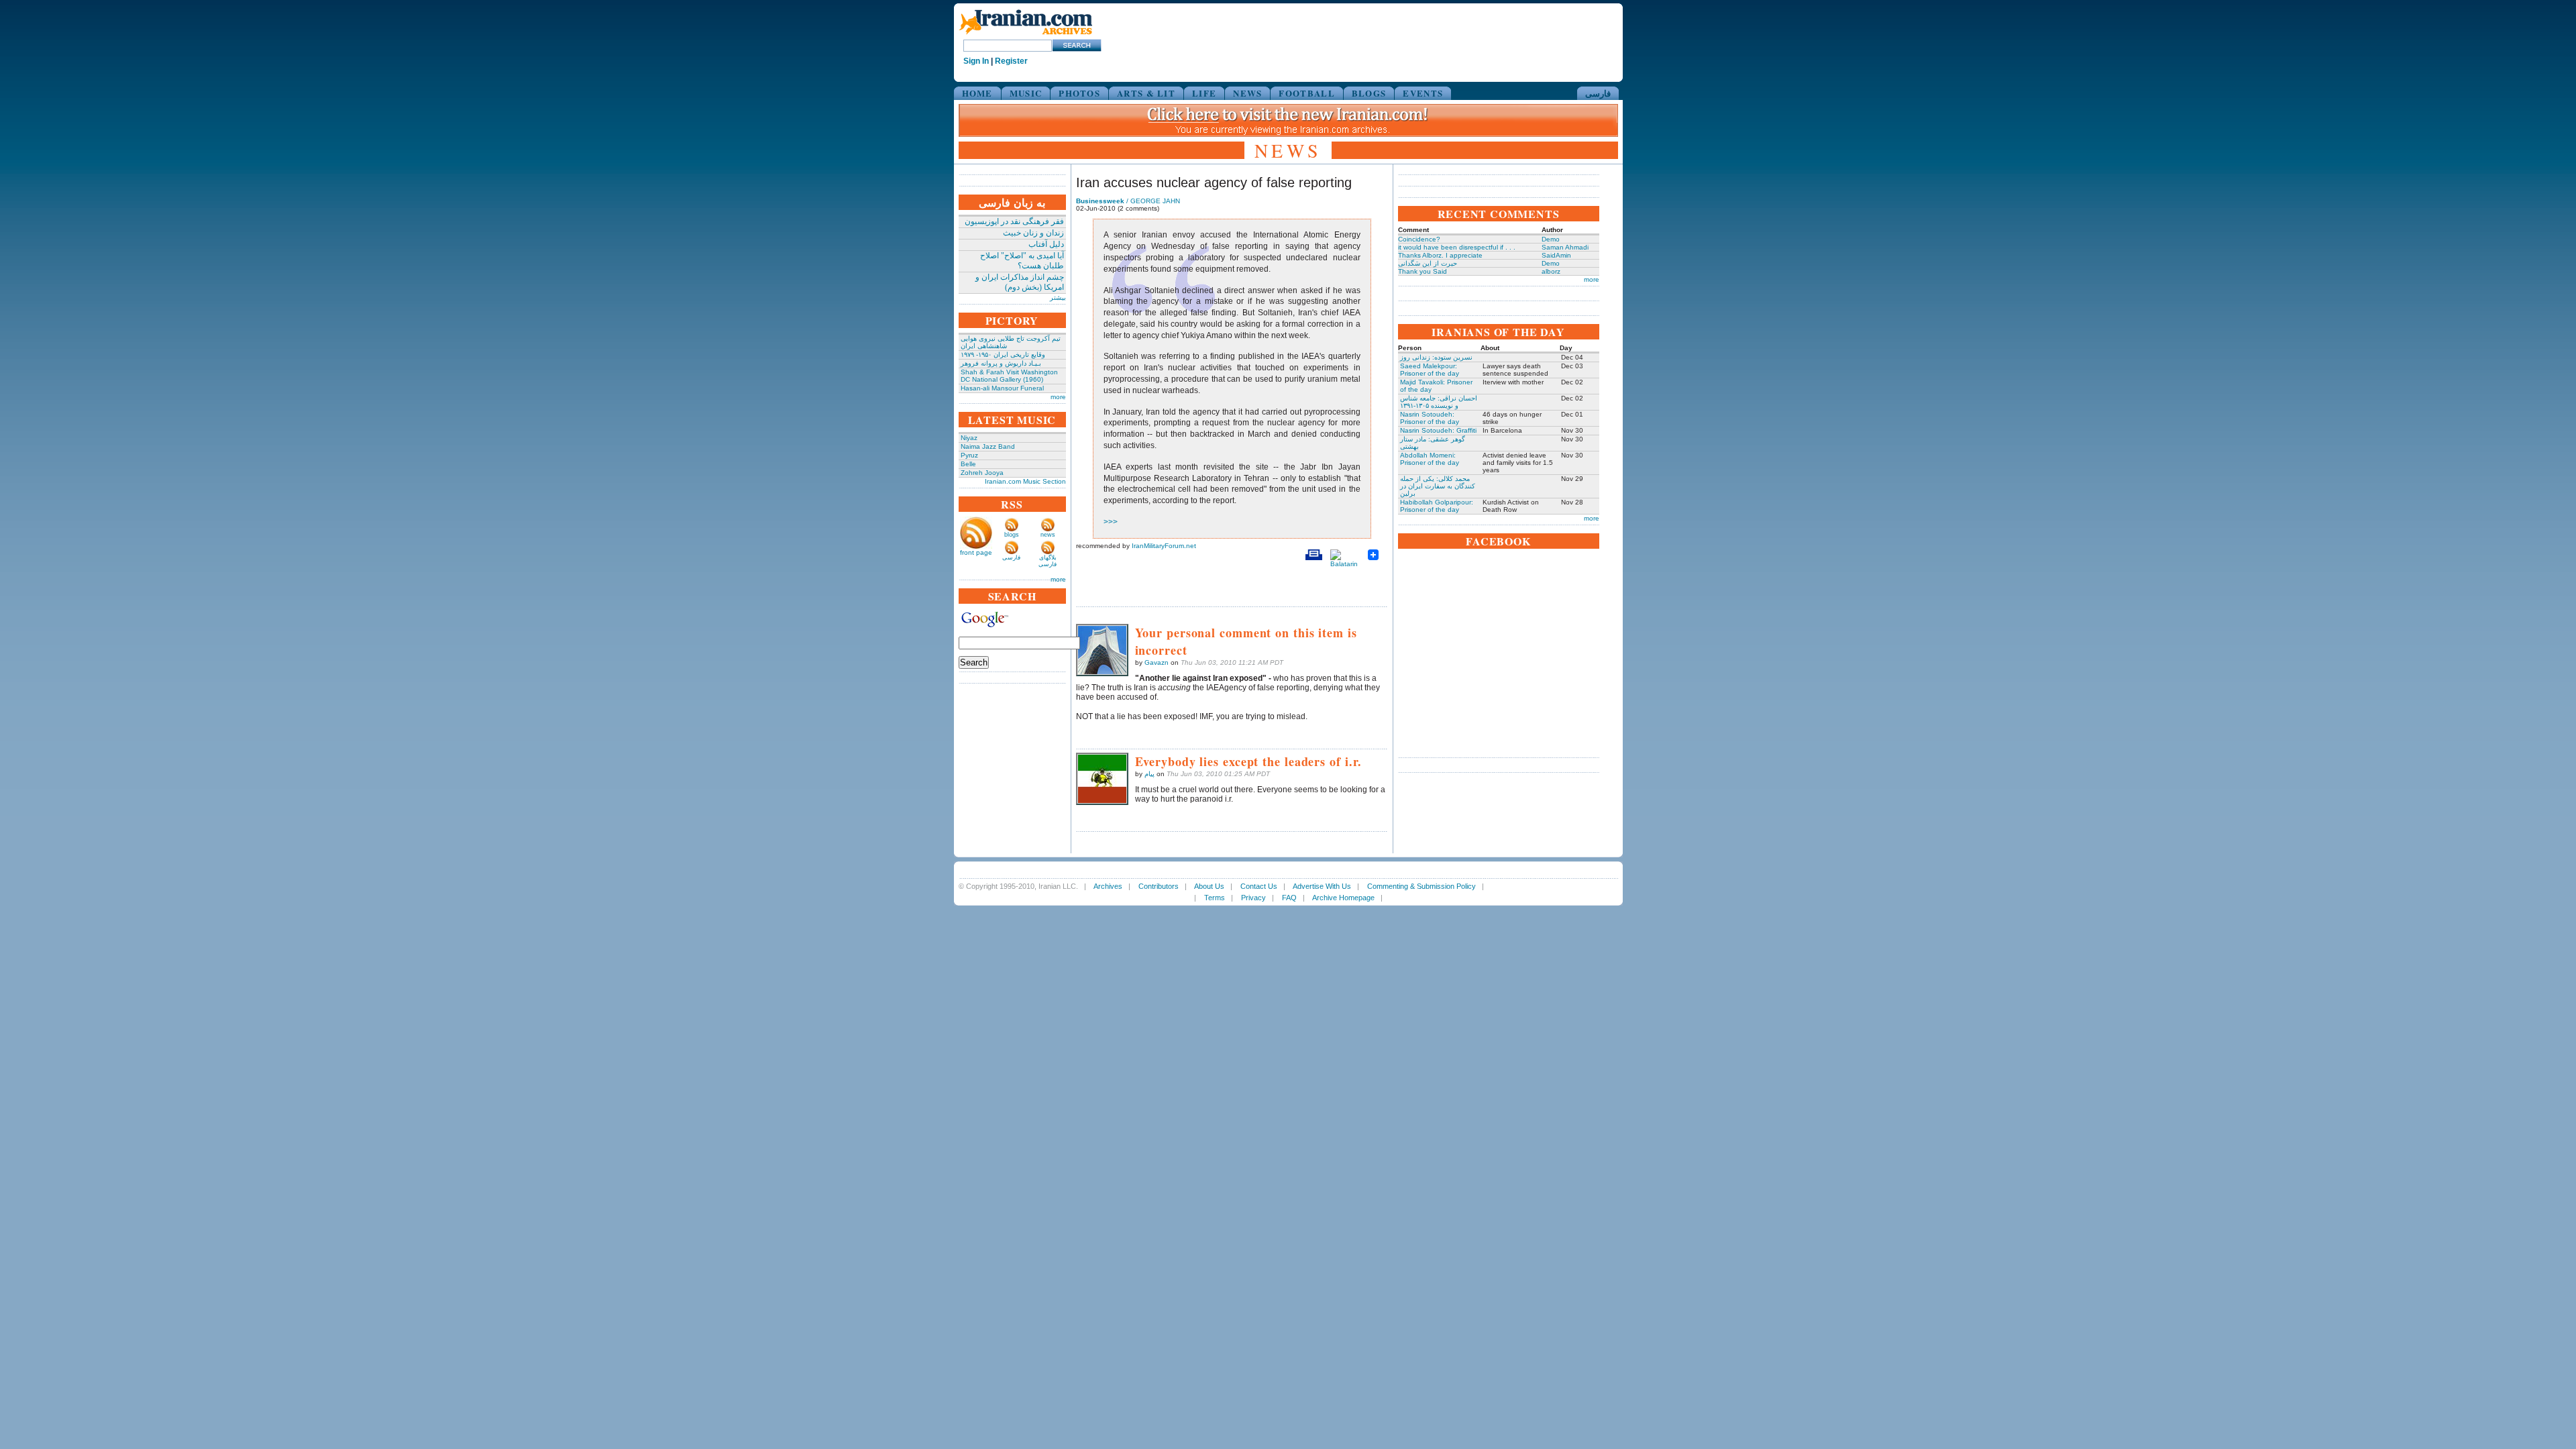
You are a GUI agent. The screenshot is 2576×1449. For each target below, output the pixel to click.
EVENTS (1423, 93)
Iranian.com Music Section (1025, 481)
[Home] (1026, 35)
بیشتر (1058, 298)
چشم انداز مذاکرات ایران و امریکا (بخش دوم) (1020, 282)
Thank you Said (1423, 271)
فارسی (1598, 93)
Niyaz (969, 438)
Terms (1215, 898)
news (1048, 535)
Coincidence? (1419, 239)
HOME (977, 93)
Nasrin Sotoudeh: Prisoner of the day (1430, 418)
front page (976, 552)
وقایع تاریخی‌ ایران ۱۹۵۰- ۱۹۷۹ (1003, 355)
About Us (1209, 886)
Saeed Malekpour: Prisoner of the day (1430, 370)
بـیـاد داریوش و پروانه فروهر (1001, 363)
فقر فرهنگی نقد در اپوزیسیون (1014, 221)
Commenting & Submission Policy (1421, 886)
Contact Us (1259, 886)
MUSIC (1026, 93)
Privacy (1253, 898)
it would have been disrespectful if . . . (1457, 247)
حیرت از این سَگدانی (1428, 263)
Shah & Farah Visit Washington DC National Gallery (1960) (1009, 376)
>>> (1111, 522)
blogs (1012, 535)
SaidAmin (1556, 255)
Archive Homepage (1343, 898)
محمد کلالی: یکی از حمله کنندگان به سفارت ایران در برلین (1438, 486)
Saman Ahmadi (1565, 247)
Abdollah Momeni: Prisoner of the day (1430, 459)
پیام (1149, 774)
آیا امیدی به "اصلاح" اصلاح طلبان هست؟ (1022, 261)
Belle (968, 464)
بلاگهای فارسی (1048, 561)
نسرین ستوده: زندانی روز (1436, 357)
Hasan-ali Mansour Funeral (1002, 388)
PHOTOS (1079, 93)
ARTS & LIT (1146, 93)
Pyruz (969, 455)
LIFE (1204, 93)
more (1058, 397)
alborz (1551, 271)
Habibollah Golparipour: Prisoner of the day (1437, 506)
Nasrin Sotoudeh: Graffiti (1438, 430)
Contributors (1159, 886)
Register (1011, 61)
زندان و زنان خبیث (1033, 233)
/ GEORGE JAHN (1128, 201)
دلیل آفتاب (1046, 244)
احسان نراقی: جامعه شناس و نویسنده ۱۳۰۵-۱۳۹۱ (1439, 402)
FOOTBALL (1306, 93)
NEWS (1247, 93)
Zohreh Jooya (982, 473)
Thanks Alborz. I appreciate (1440, 255)
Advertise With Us (1322, 886)
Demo (1551, 239)
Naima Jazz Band (988, 446)
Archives (1108, 886)
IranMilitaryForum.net (1164, 546)
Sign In (976, 61)
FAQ (1289, 898)
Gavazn (1157, 662)
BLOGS (1369, 93)
